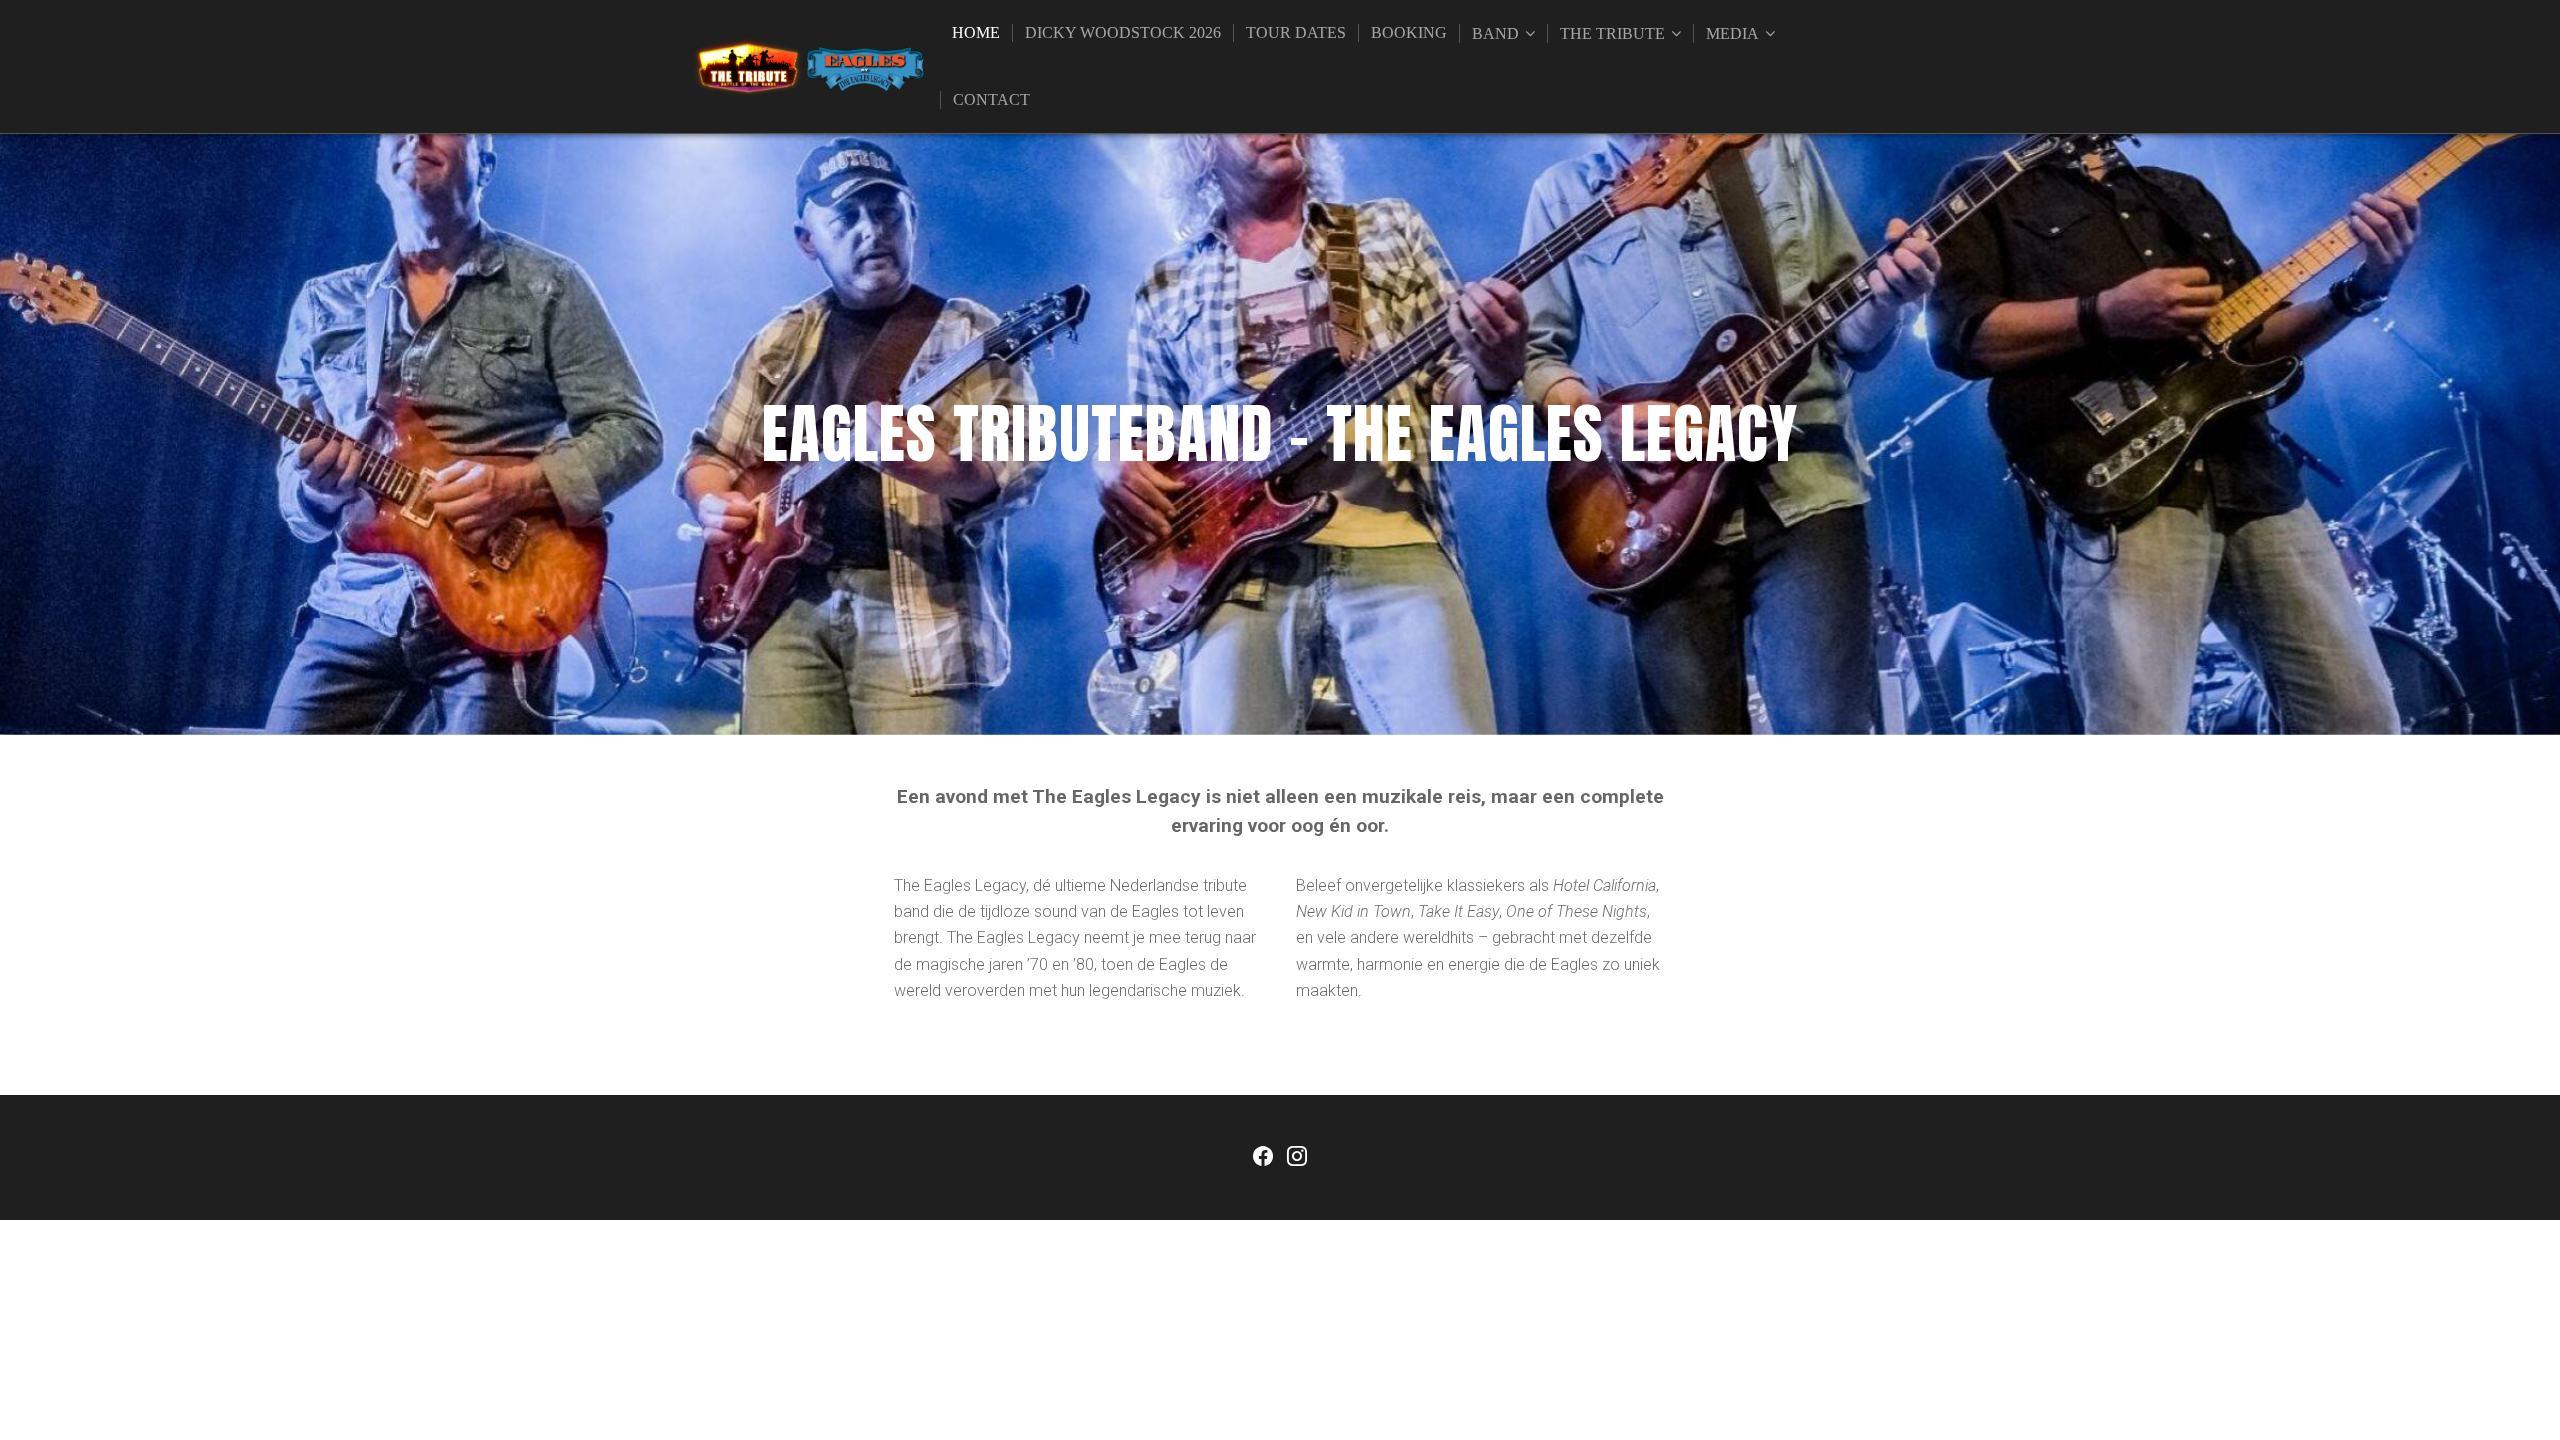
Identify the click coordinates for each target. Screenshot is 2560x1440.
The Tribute (1612, 33)
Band (1495, 33)
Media (1732, 33)
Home (976, 32)
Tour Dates (1296, 32)
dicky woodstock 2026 (1123, 32)
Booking (1409, 32)
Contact (991, 99)
